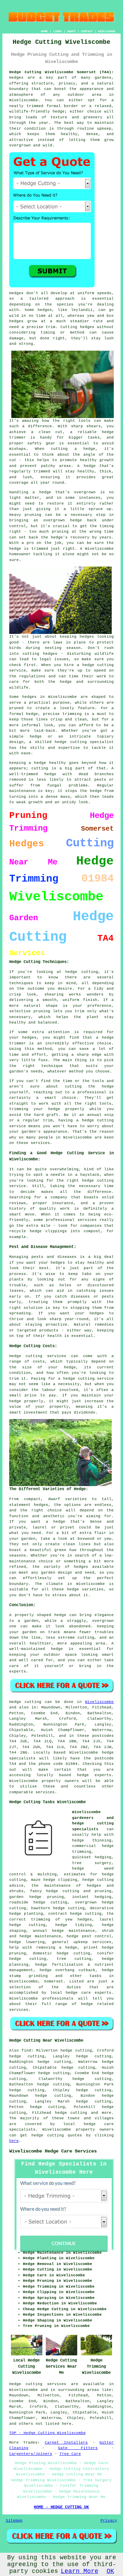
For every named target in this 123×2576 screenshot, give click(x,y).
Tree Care (70, 2454)
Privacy (109, 2521)
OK (110, 2571)
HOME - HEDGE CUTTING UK (61, 2507)
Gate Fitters (78, 2448)
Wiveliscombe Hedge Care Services (53, 2151)
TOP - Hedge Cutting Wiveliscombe (47, 2433)
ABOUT (72, 31)
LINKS (58, 31)
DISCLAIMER (107, 31)
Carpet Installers (66, 2443)
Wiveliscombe (99, 1702)
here (14, 2141)
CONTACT (87, 31)
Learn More (80, 2571)
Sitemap (14, 2521)
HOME (44, 31)
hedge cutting (71, 2113)
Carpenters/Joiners (31, 2454)
